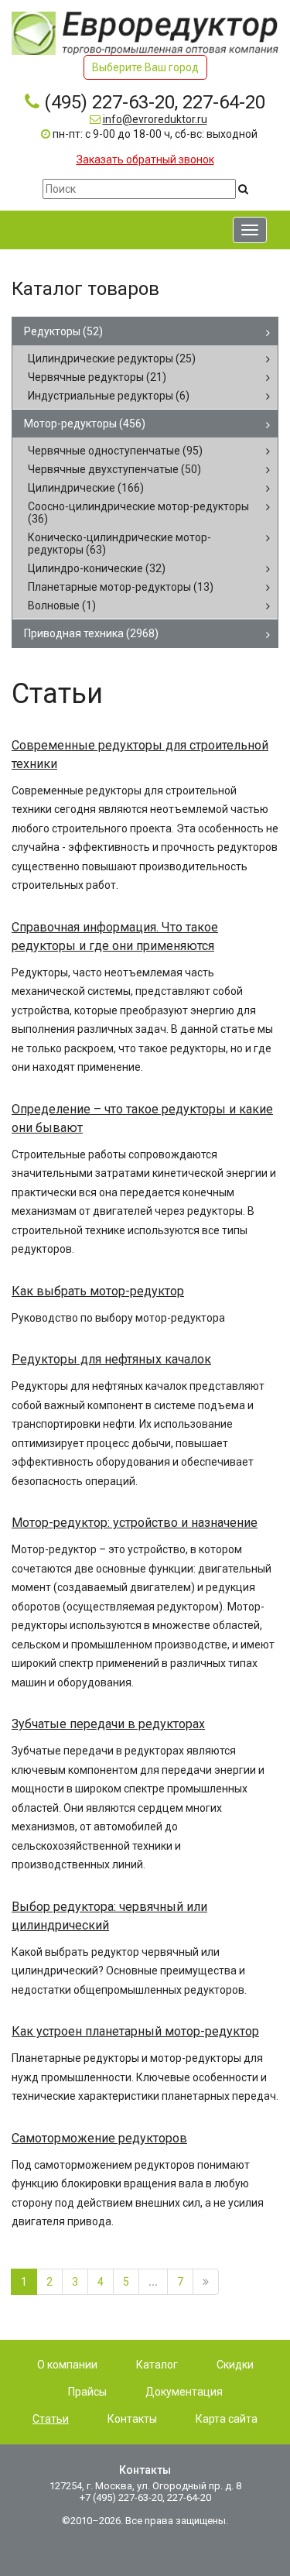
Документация (184, 2392)
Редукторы (63, 331)
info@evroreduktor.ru (155, 119)
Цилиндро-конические (97, 568)
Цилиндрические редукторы (112, 358)
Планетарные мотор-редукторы (121, 587)
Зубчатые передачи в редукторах (108, 1724)
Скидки (235, 2365)
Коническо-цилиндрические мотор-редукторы (119, 544)
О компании (67, 2365)
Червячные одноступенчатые (115, 451)
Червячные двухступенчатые (114, 469)
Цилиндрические (86, 488)
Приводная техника (91, 633)
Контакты (132, 2419)
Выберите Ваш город (145, 67)
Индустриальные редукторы (109, 396)
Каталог (157, 2365)
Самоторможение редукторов (99, 2138)
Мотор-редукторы (85, 424)
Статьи (51, 2419)
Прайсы (87, 2392)
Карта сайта (227, 2419)
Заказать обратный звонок (145, 159)
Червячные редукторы (97, 377)
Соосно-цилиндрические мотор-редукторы (138, 513)
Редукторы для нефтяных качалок (111, 1359)
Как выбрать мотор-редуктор (98, 1291)
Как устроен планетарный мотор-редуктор (135, 2031)
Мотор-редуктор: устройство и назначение (135, 1523)
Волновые (62, 605)
